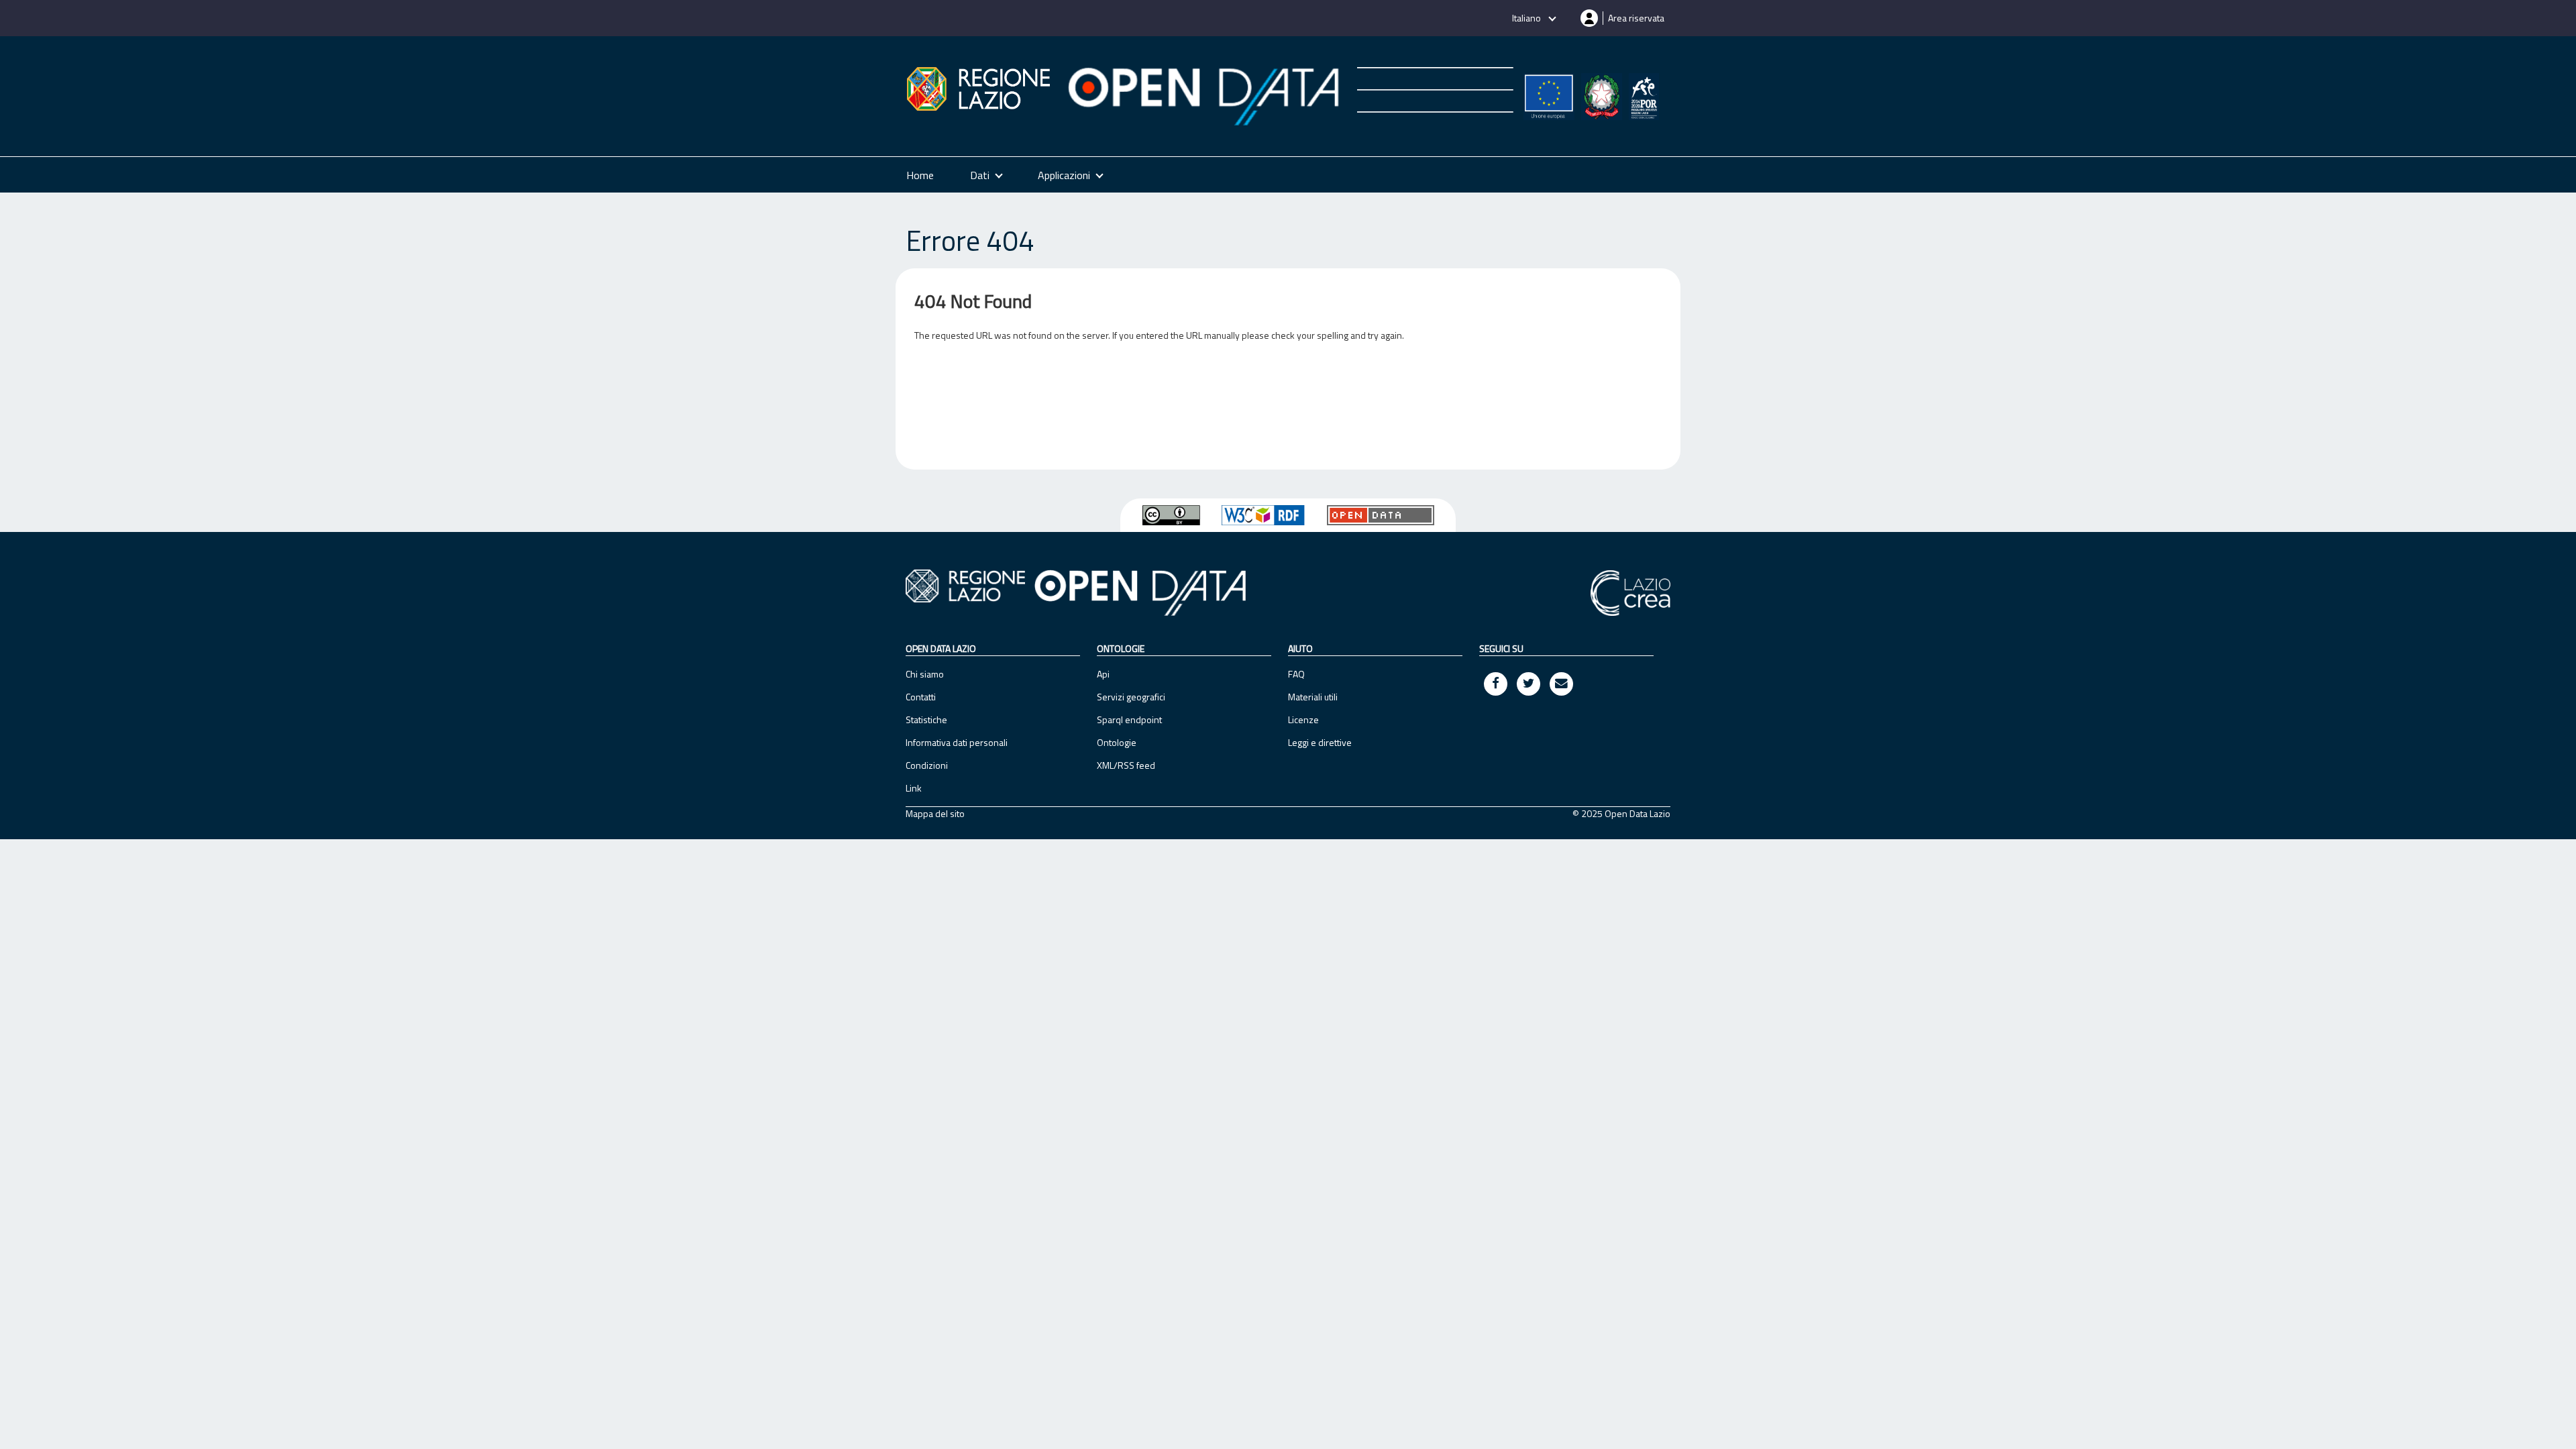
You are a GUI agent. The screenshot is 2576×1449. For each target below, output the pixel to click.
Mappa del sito (935, 814)
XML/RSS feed (1126, 765)
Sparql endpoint (1129, 719)
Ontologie (1117, 742)
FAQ (1296, 674)
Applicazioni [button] (1064, 175)
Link (914, 788)
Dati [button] (980, 175)
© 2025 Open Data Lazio (1621, 814)
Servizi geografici (1131, 697)
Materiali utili (1313, 697)
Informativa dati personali (957, 742)
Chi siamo (925, 674)
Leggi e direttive (1320, 742)
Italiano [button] (1527, 18)
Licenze (1303, 719)
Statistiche (926, 719)
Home (920, 175)
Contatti (921, 697)
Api (1103, 674)
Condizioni (927, 765)
